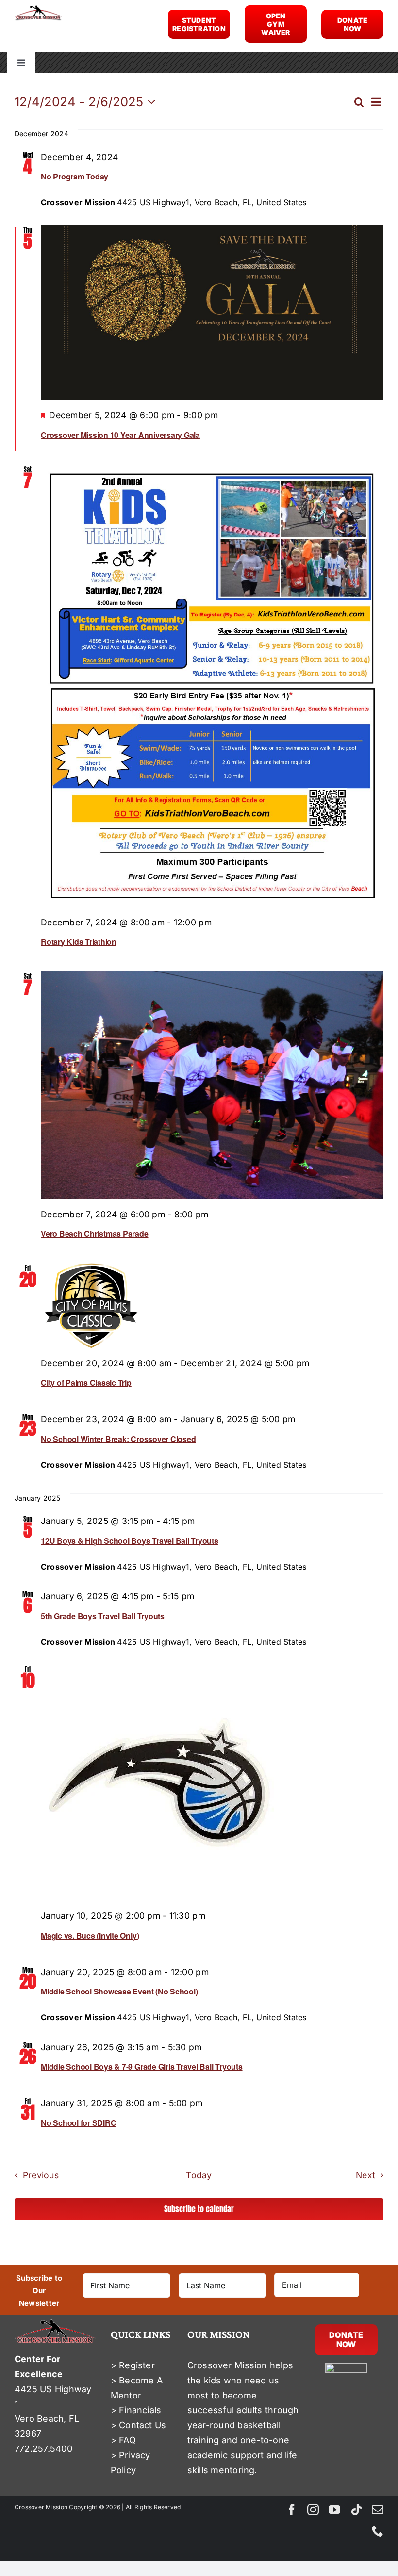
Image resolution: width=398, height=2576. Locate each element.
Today (199, 2175)
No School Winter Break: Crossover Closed (118, 1439)
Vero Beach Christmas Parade (95, 1234)
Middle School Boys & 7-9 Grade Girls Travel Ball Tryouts (142, 2066)
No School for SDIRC (78, 2123)
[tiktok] (356, 2510)
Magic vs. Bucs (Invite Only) (90, 1936)
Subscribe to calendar (199, 2209)
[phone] (378, 2531)
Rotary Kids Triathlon (79, 942)
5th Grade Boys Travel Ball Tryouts (103, 1616)
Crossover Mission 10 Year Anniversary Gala (120, 435)
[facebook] (292, 2510)
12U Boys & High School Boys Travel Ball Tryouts (130, 1541)
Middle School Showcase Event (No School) (119, 1991)
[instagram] (313, 2510)
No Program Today (75, 176)
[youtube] (334, 2510)
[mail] (378, 2510)
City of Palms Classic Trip (86, 1383)
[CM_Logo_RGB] (38, 9)
